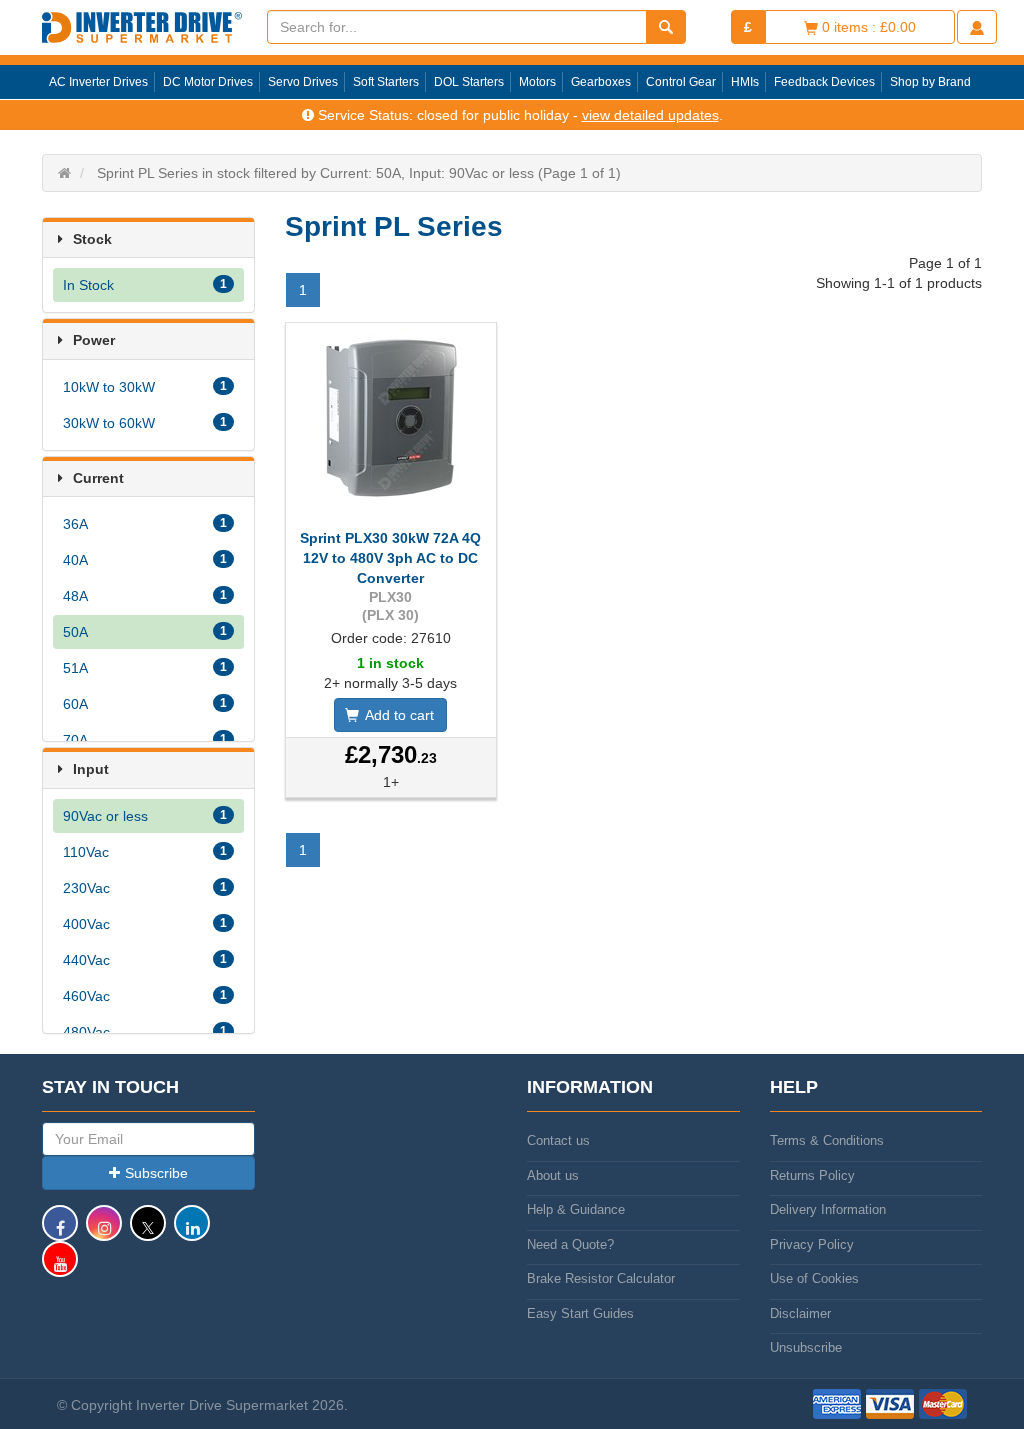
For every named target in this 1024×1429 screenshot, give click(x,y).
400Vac (145, 924)
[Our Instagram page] (104, 1232)
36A (145, 524)
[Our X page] (148, 1232)
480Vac (145, 1032)
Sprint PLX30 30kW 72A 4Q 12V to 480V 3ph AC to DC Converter (390, 558)
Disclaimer (800, 1313)
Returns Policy (812, 1175)
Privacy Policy (812, 1244)
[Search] (666, 27)
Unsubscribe (806, 1347)
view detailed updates (650, 115)
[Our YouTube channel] (60, 1268)
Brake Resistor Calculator (601, 1278)
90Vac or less (145, 816)
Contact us (558, 1140)
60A (145, 704)
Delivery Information (828, 1209)
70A (145, 740)
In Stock (145, 285)
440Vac (145, 960)
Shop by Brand (930, 82)
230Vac (145, 888)
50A (145, 632)
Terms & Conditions (827, 1140)
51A (145, 668)
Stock (92, 239)
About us (553, 1175)
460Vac (145, 996)
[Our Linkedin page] (192, 1232)
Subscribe (156, 1173)
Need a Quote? (570, 1244)
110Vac (145, 852)
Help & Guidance (576, 1209)
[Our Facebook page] (60, 1232)
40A (145, 560)
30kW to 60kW (145, 423)
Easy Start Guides (580, 1313)
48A (145, 596)
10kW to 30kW (145, 387)
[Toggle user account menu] (977, 27)
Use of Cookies (814, 1278)
